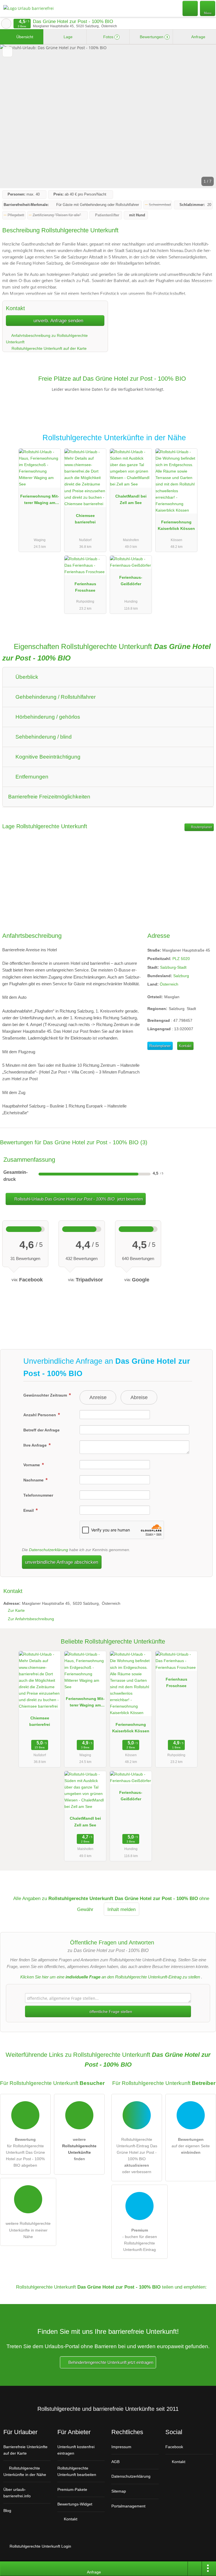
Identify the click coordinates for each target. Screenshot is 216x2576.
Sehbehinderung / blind (43, 737)
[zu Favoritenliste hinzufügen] (7, 52)
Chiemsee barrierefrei (85, 519)
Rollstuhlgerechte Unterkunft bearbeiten (77, 2471)
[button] (108, 116)
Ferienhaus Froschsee (85, 587)
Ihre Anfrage (36, 1445)
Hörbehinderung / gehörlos (47, 717)
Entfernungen (31, 777)
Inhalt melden (121, 1909)
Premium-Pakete (72, 2489)
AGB (115, 2462)
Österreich (169, 984)
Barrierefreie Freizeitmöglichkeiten (49, 797)
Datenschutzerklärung (49, 1550)
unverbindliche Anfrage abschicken (62, 1562)
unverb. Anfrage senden (58, 321)
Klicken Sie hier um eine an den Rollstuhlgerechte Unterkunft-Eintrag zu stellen (110, 1977)
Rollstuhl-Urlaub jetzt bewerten (78, 1199)
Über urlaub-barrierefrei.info (17, 2493)
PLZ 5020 (181, 959)
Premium (204, 443)
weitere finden (79, 2149)
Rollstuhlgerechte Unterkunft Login (40, 2546)
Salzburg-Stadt (173, 967)
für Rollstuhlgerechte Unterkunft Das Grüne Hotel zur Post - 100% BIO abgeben (25, 2152)
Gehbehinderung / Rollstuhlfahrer (55, 697)
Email (29, 1510)
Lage (67, 37)
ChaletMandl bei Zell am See (131, 499)
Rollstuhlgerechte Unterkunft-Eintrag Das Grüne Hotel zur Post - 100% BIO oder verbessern (137, 2156)
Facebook (174, 2447)
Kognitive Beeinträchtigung (47, 757)
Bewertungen (153, 37)
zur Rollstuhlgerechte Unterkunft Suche (6, 24)
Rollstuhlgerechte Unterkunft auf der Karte (49, 348)
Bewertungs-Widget (75, 2504)
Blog (7, 2511)
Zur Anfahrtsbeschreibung (31, 1619)
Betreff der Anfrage (41, 1430)
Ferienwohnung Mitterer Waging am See (40, 501)
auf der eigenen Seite (191, 2146)
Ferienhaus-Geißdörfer (131, 581)
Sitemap (119, 2491)
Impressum (121, 2447)
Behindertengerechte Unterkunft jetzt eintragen (110, 2362)
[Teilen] (195, 2569)
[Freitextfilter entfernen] (190, 8)
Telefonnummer (38, 1495)
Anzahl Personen (40, 1415)
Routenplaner (201, 827)
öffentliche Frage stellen (110, 2012)
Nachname (34, 1480)
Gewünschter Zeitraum (46, 1395)
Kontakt (185, 1046)
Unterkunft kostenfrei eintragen (76, 2450)
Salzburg (181, 976)
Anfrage (198, 37)
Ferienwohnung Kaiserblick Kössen (176, 525)
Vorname (32, 1465)
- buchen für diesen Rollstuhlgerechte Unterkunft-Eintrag (140, 2240)
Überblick (26, 677)
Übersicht (24, 37)
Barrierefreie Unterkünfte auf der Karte (25, 2450)
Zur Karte (16, 1610)
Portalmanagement (128, 2506)
